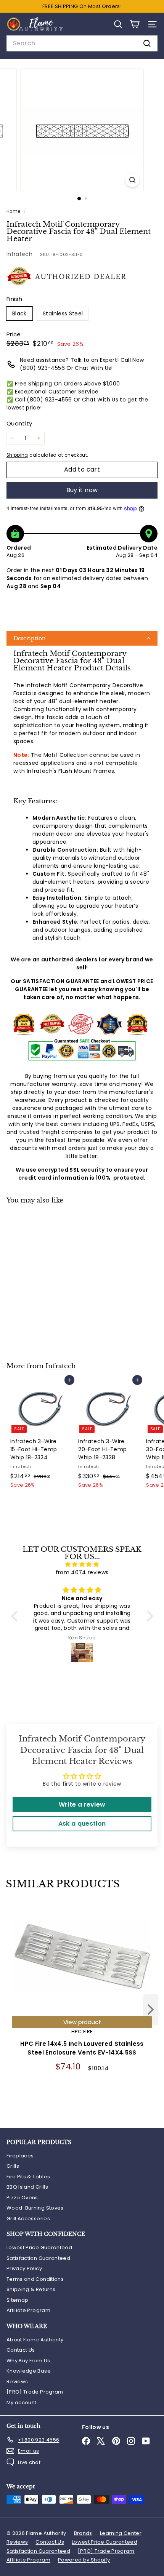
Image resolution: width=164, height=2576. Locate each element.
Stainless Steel (63, 313)
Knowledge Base (29, 2371)
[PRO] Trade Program (35, 2392)
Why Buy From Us (28, 2361)
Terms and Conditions (35, 2279)
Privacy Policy (24, 2268)
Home (14, 211)
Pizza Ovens (22, 2198)
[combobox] (82, 43)
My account (22, 2403)
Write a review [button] (82, 1804)
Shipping (17, 455)
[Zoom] (132, 180)
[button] (82, 638)
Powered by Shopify (84, 2560)
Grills (13, 2166)
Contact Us (21, 2350)
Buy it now (82, 490)
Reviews (17, 2382)
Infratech (19, 254)
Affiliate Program (28, 2310)
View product (82, 2022)
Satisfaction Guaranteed (38, 2258)
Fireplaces (20, 2156)
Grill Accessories (28, 2219)
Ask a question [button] (82, 1824)
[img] (82, 1564)
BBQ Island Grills (27, 2187)
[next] (151, 2011)
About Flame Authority (35, 2340)
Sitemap (17, 2300)
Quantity (19, 423)
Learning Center (121, 2533)
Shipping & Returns (31, 2289)
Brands (83, 2533)
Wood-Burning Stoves (35, 2208)
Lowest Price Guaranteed (39, 2247)
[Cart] (134, 24)
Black (19, 313)
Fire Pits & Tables (28, 2177)
